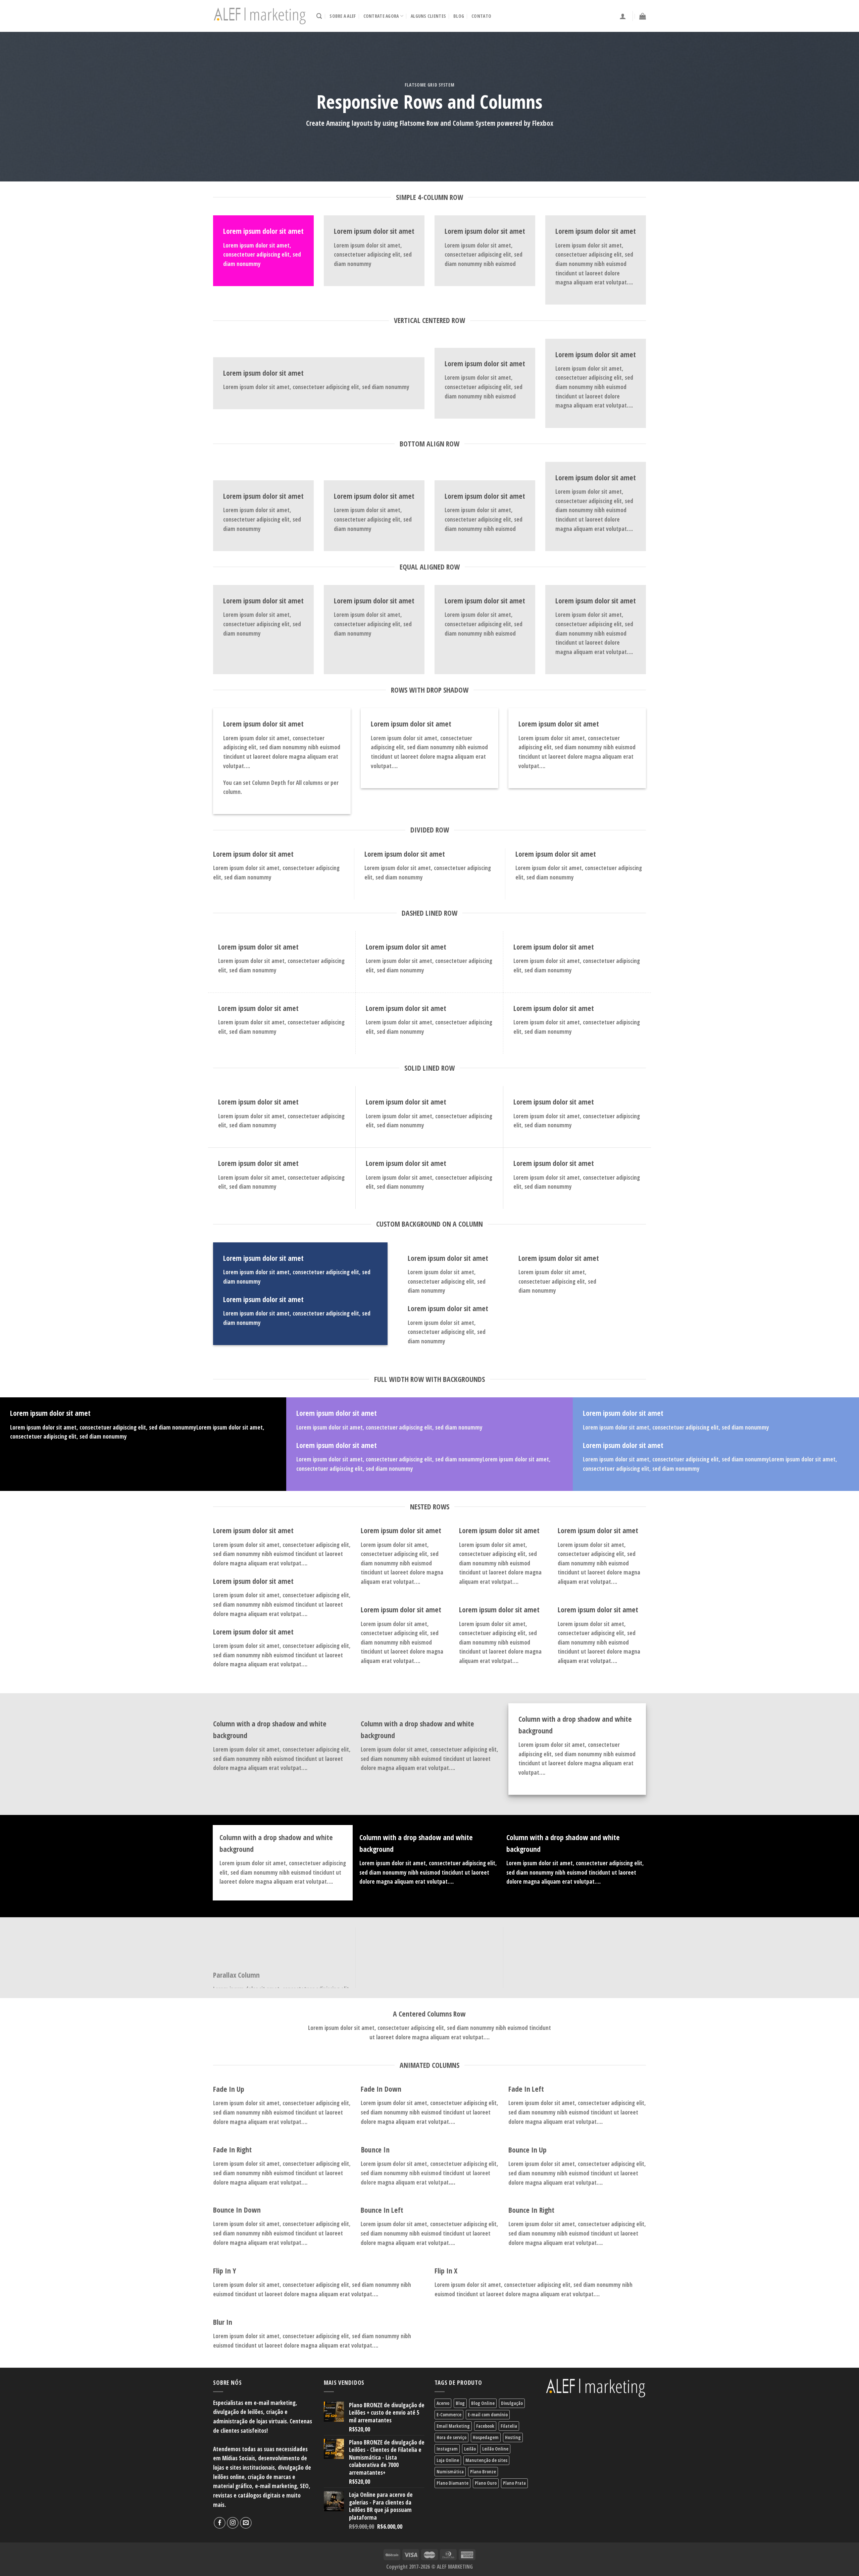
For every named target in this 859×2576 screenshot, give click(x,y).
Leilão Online (495, 2449)
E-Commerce (449, 2414)
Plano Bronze (483, 2472)
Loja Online (448, 2460)
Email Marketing (453, 2426)
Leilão (470, 2449)
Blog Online (483, 2403)
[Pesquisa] (319, 16)
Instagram (447, 2449)
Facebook (485, 2426)
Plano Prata (514, 2483)
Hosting (513, 2437)
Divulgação (512, 2403)
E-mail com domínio (488, 2414)
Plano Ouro (486, 2483)
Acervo (443, 2403)
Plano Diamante (452, 2483)
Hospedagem (486, 2437)
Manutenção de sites (486, 2460)
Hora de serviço (451, 2437)
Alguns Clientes (428, 16)
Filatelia (509, 2426)
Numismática (450, 2472)
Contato (481, 16)
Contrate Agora (381, 16)
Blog (459, 16)
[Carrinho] (643, 16)
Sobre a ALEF (343, 16)
